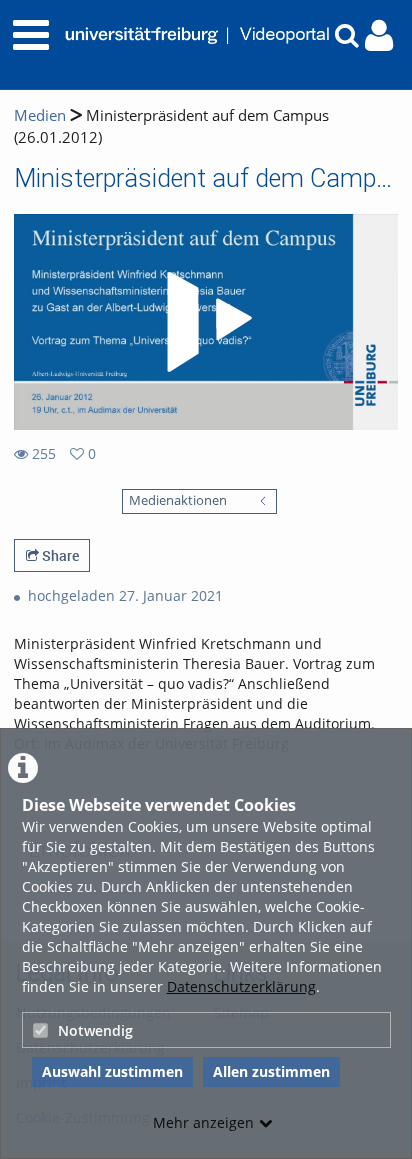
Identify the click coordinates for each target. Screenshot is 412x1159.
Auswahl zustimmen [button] (112, 1071)
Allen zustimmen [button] (271, 1071)
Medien (40, 115)
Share (59, 555)
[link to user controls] (379, 35)
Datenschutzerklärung (241, 986)
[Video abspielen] (206, 322)
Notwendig (95, 1030)
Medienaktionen (178, 500)
